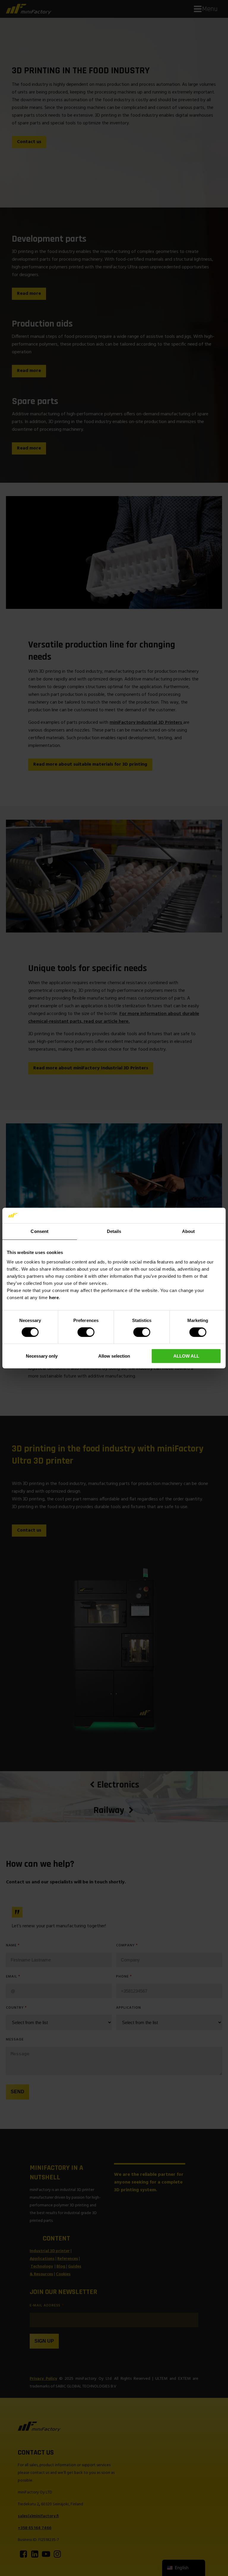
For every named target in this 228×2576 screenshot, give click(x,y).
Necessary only (42, 1356)
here (54, 1298)
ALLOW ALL (186, 1356)
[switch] (86, 1332)
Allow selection (114, 1356)
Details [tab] (114, 1231)
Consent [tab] (39, 1231)
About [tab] (189, 1231)
